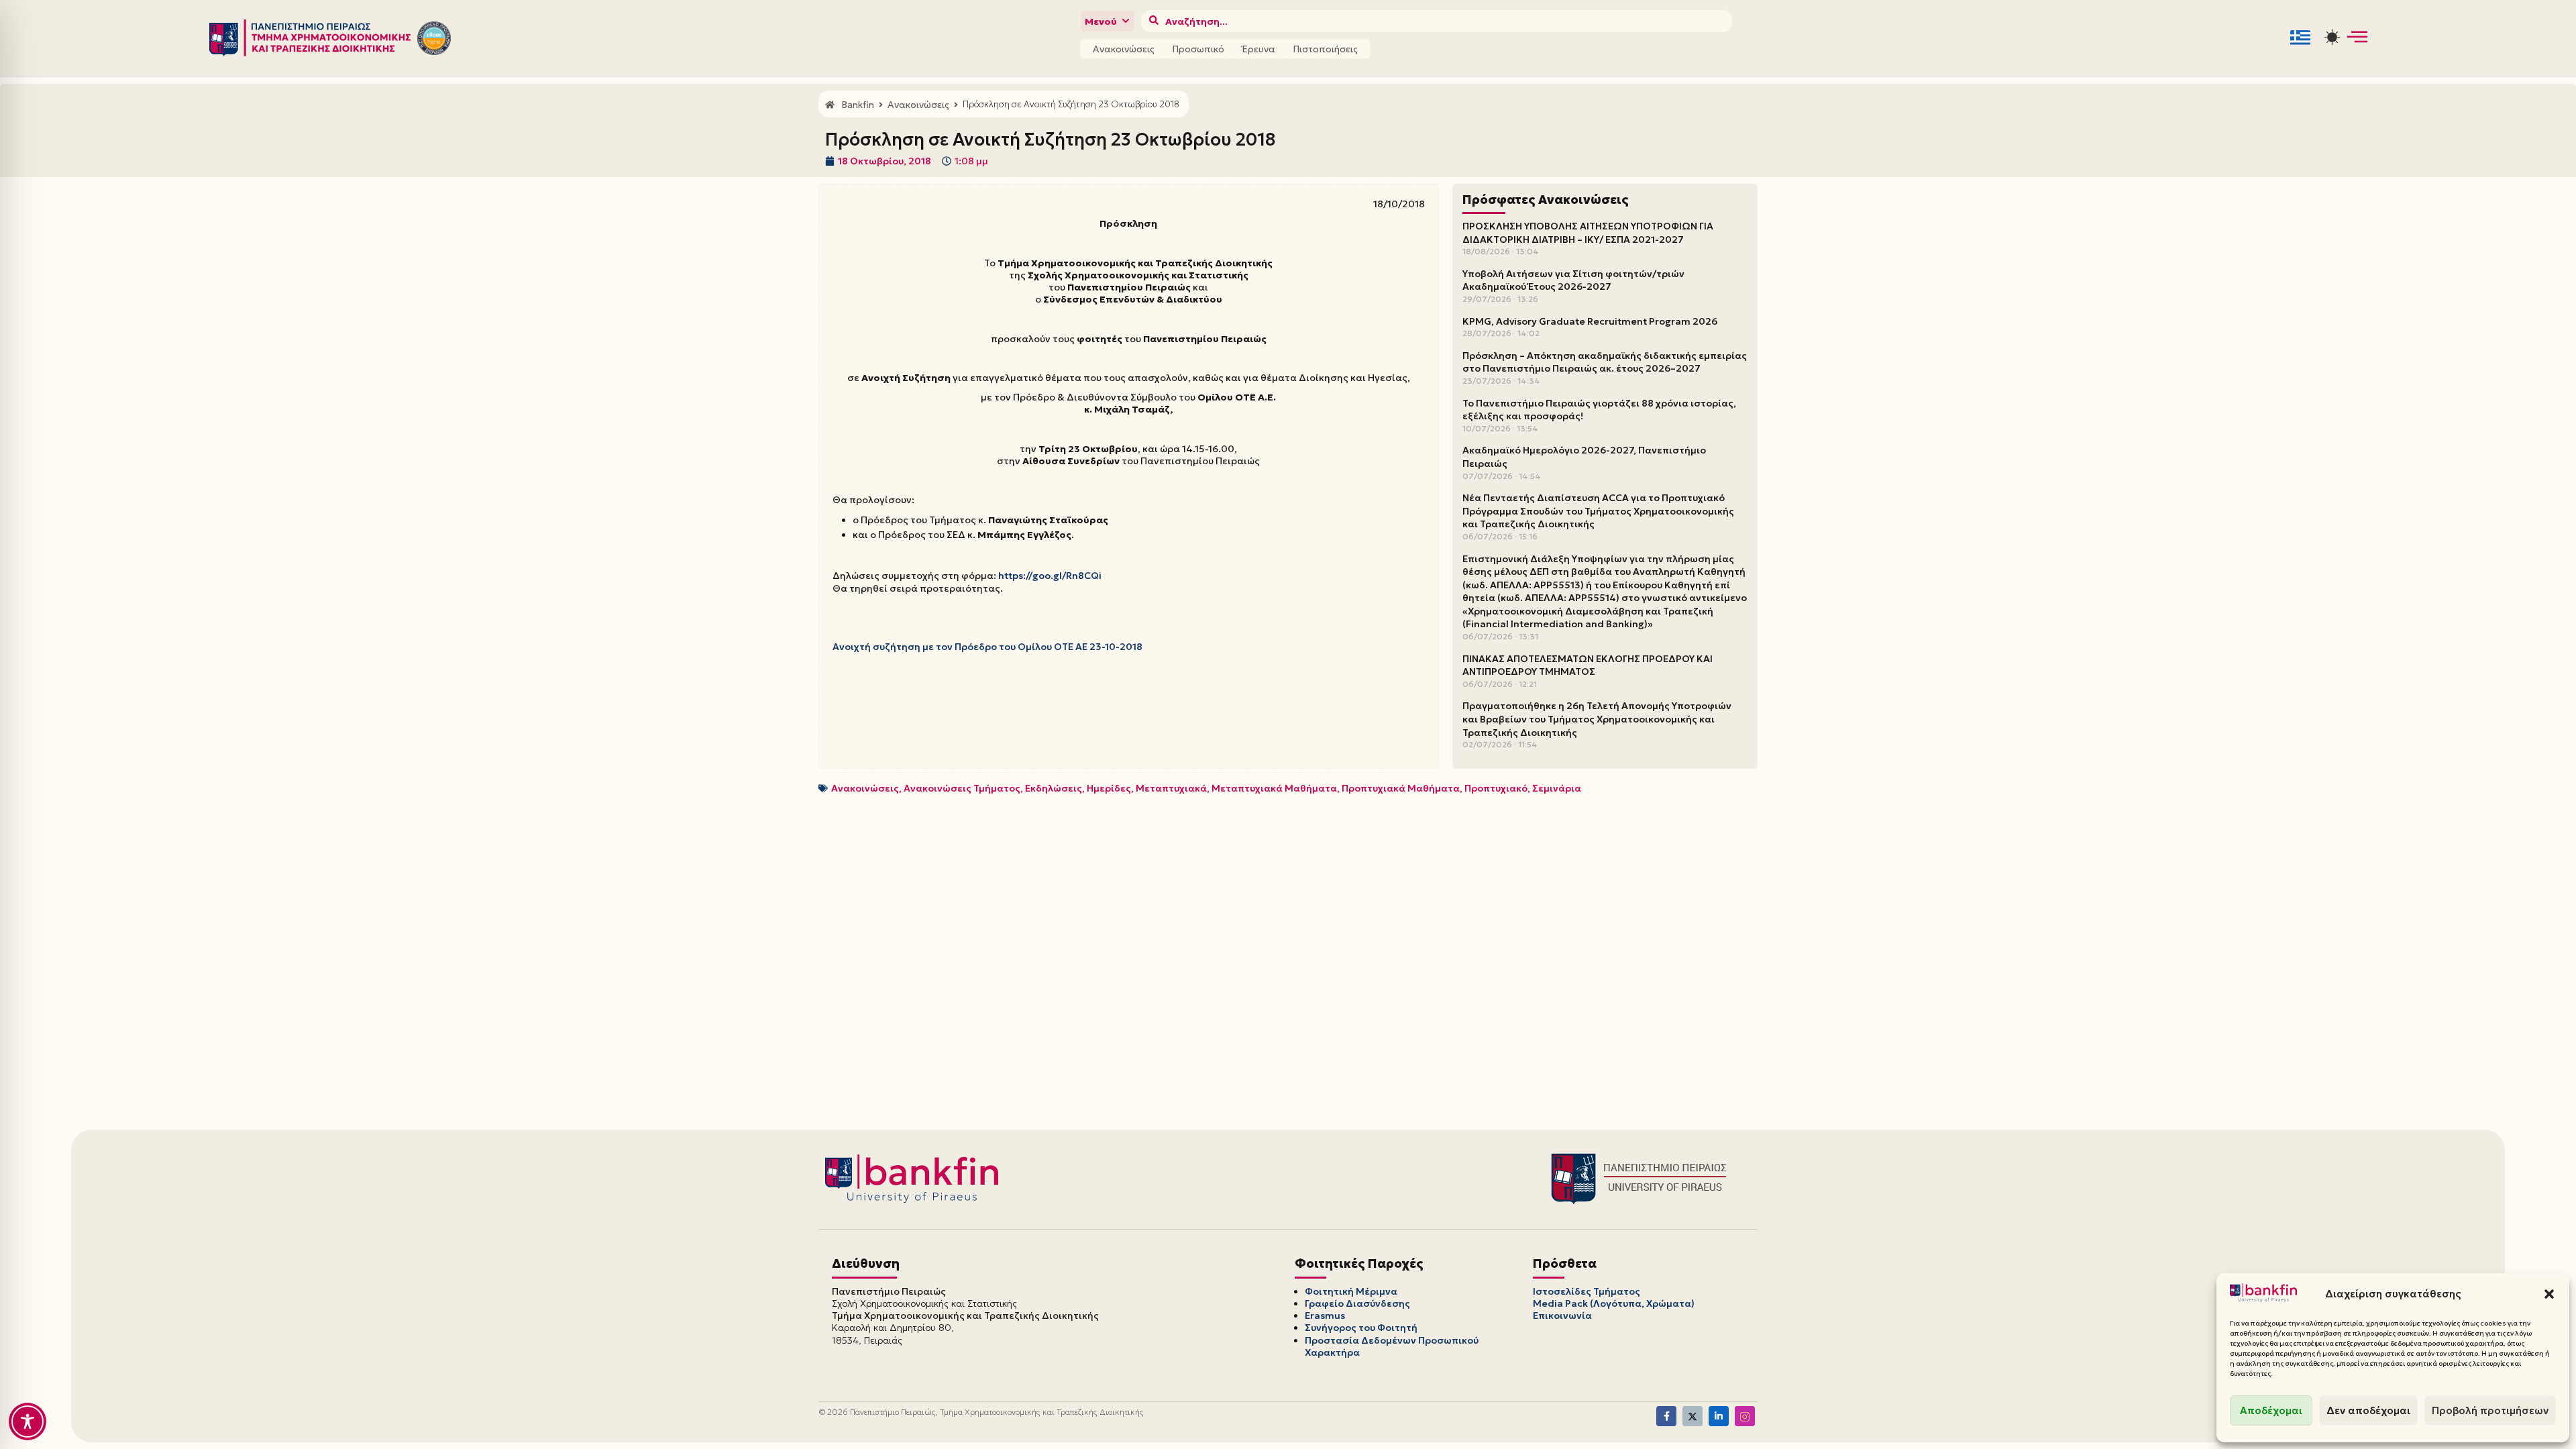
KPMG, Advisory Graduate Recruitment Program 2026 (1590, 321)
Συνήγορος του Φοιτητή (1361, 1328)
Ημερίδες (1109, 788)
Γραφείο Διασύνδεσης (1357, 1303)
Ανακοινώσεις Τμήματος (962, 788)
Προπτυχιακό (1496, 788)
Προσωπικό (1198, 49)
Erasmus (1325, 1316)
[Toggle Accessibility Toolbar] (28, 1421)
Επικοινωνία (1562, 1316)
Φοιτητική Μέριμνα (1351, 1291)
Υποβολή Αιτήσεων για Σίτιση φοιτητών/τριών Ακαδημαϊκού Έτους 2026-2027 (1573, 280)
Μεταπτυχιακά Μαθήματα (1274, 788)
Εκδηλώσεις (1054, 788)
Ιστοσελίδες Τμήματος (1587, 1291)
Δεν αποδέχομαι (2368, 1410)
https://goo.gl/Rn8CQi (1050, 576)
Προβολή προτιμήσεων (2490, 1410)
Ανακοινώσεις (1124, 49)
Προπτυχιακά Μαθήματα (1401, 788)
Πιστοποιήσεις (1325, 49)
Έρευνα (1258, 49)
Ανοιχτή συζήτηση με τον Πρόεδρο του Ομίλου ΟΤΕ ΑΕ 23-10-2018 (987, 647)
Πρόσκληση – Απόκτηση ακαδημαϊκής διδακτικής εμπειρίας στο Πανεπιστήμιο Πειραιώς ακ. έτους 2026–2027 (1605, 362)
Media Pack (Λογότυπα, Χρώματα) (1614, 1303)
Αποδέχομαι (2271, 1410)
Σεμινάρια (1557, 788)
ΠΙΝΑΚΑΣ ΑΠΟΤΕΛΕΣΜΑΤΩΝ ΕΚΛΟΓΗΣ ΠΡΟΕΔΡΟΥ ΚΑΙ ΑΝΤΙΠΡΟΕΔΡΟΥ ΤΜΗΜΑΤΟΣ (1588, 665)
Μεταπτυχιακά (1171, 788)
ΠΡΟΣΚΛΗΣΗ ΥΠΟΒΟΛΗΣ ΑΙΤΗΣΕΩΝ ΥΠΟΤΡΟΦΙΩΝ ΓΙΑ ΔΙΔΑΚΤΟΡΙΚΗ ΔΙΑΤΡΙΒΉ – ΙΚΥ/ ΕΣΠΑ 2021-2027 (1588, 233)
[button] (2549, 1294)
